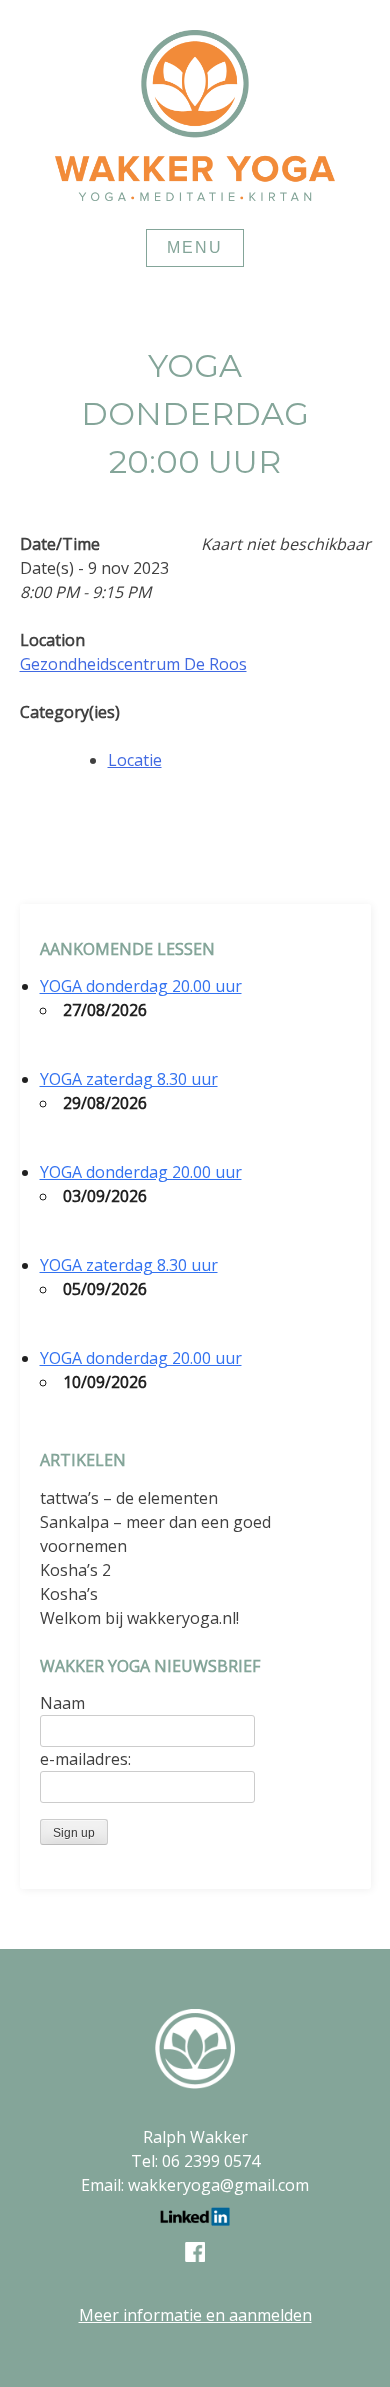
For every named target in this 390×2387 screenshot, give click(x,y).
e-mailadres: (85, 1759)
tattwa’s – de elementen (129, 1498)
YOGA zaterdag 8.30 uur (129, 1079)
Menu (195, 247)
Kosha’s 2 (75, 1570)
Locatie (135, 760)
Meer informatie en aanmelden (195, 2315)
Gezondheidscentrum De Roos (133, 664)
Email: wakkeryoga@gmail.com (195, 2185)
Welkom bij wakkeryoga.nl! (139, 1618)
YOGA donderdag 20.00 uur (141, 986)
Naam (62, 1703)
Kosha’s (69, 1594)
